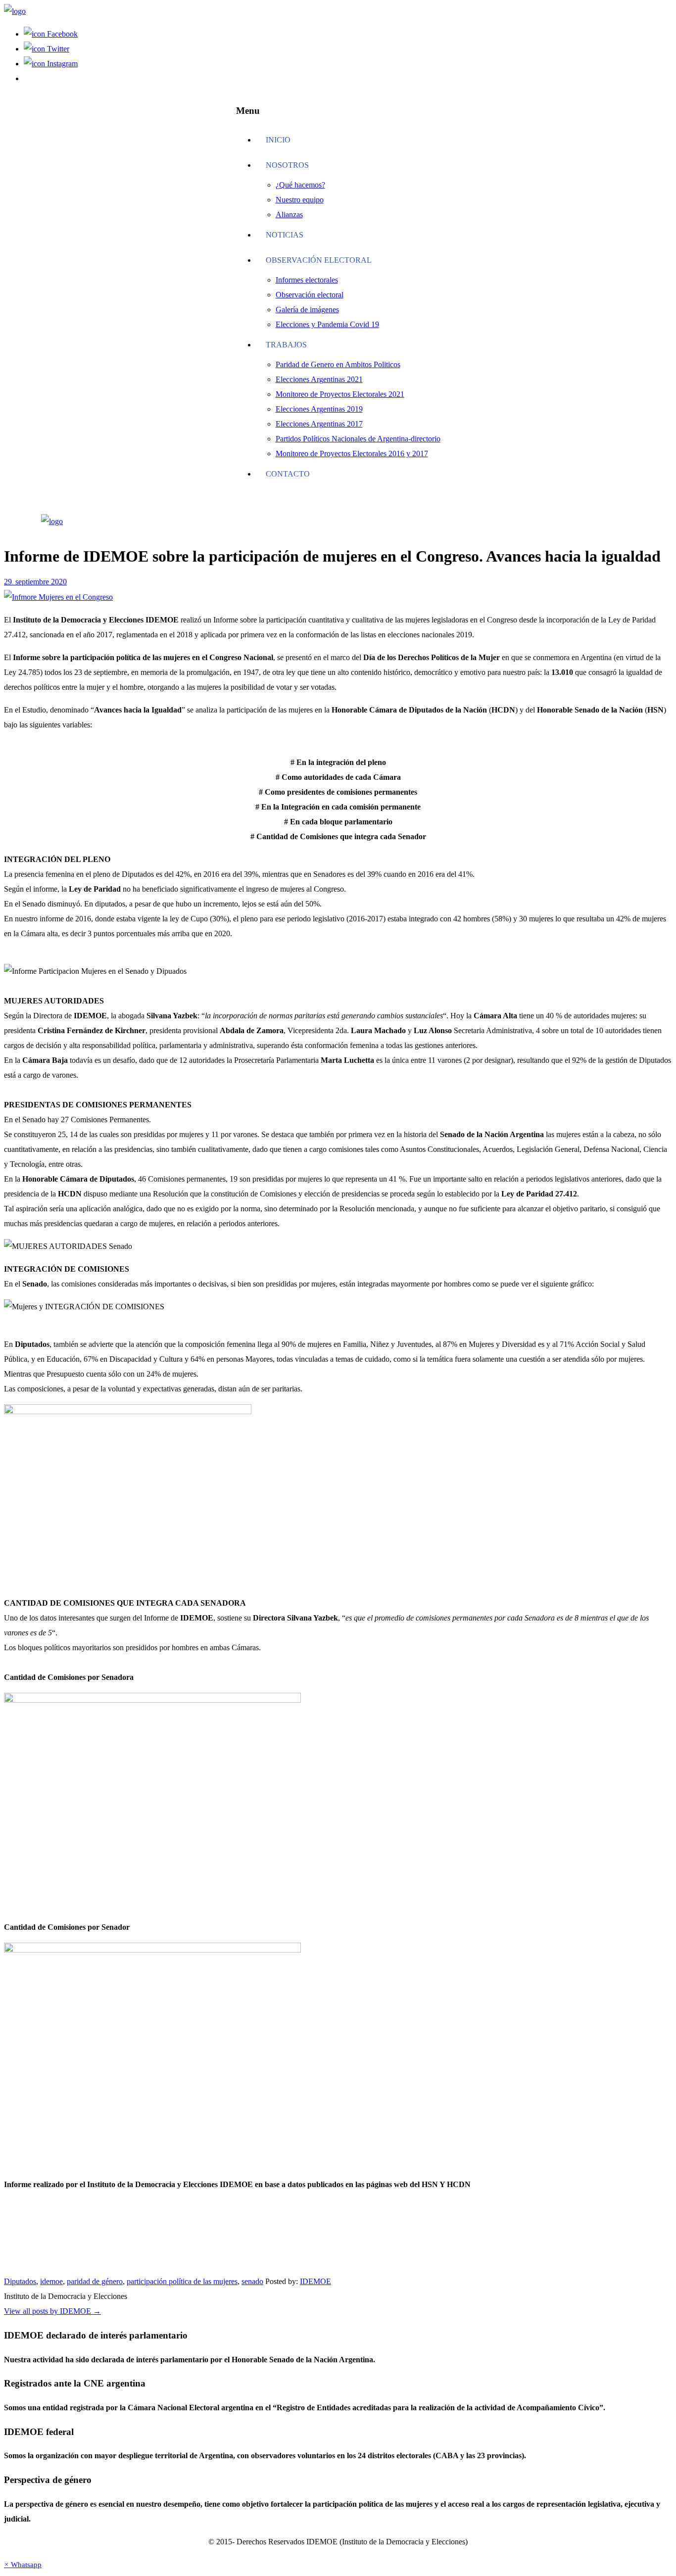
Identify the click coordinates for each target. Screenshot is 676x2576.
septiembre (33, 582)
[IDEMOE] (15, 11)
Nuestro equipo (300, 200)
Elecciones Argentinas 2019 (319, 409)
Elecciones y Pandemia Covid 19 (327, 324)
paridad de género (95, 2281)
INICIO (278, 140)
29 (9, 582)
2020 (59, 582)
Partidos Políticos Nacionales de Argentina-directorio (358, 439)
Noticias (285, 235)
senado (252, 2281)
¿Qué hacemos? (300, 185)
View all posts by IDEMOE (52, 2311)
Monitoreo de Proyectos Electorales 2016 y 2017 (352, 453)
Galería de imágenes (307, 310)
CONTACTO (288, 474)
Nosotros (287, 165)
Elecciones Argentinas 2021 (319, 379)
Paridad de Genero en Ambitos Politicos (338, 364)
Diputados (20, 2281)
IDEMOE (315, 2281)
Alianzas (289, 215)
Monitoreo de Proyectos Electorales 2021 (340, 394)
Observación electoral (319, 260)
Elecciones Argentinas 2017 (319, 424)
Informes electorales (307, 280)
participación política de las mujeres (182, 2281)
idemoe (51, 2281)
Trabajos (286, 345)
